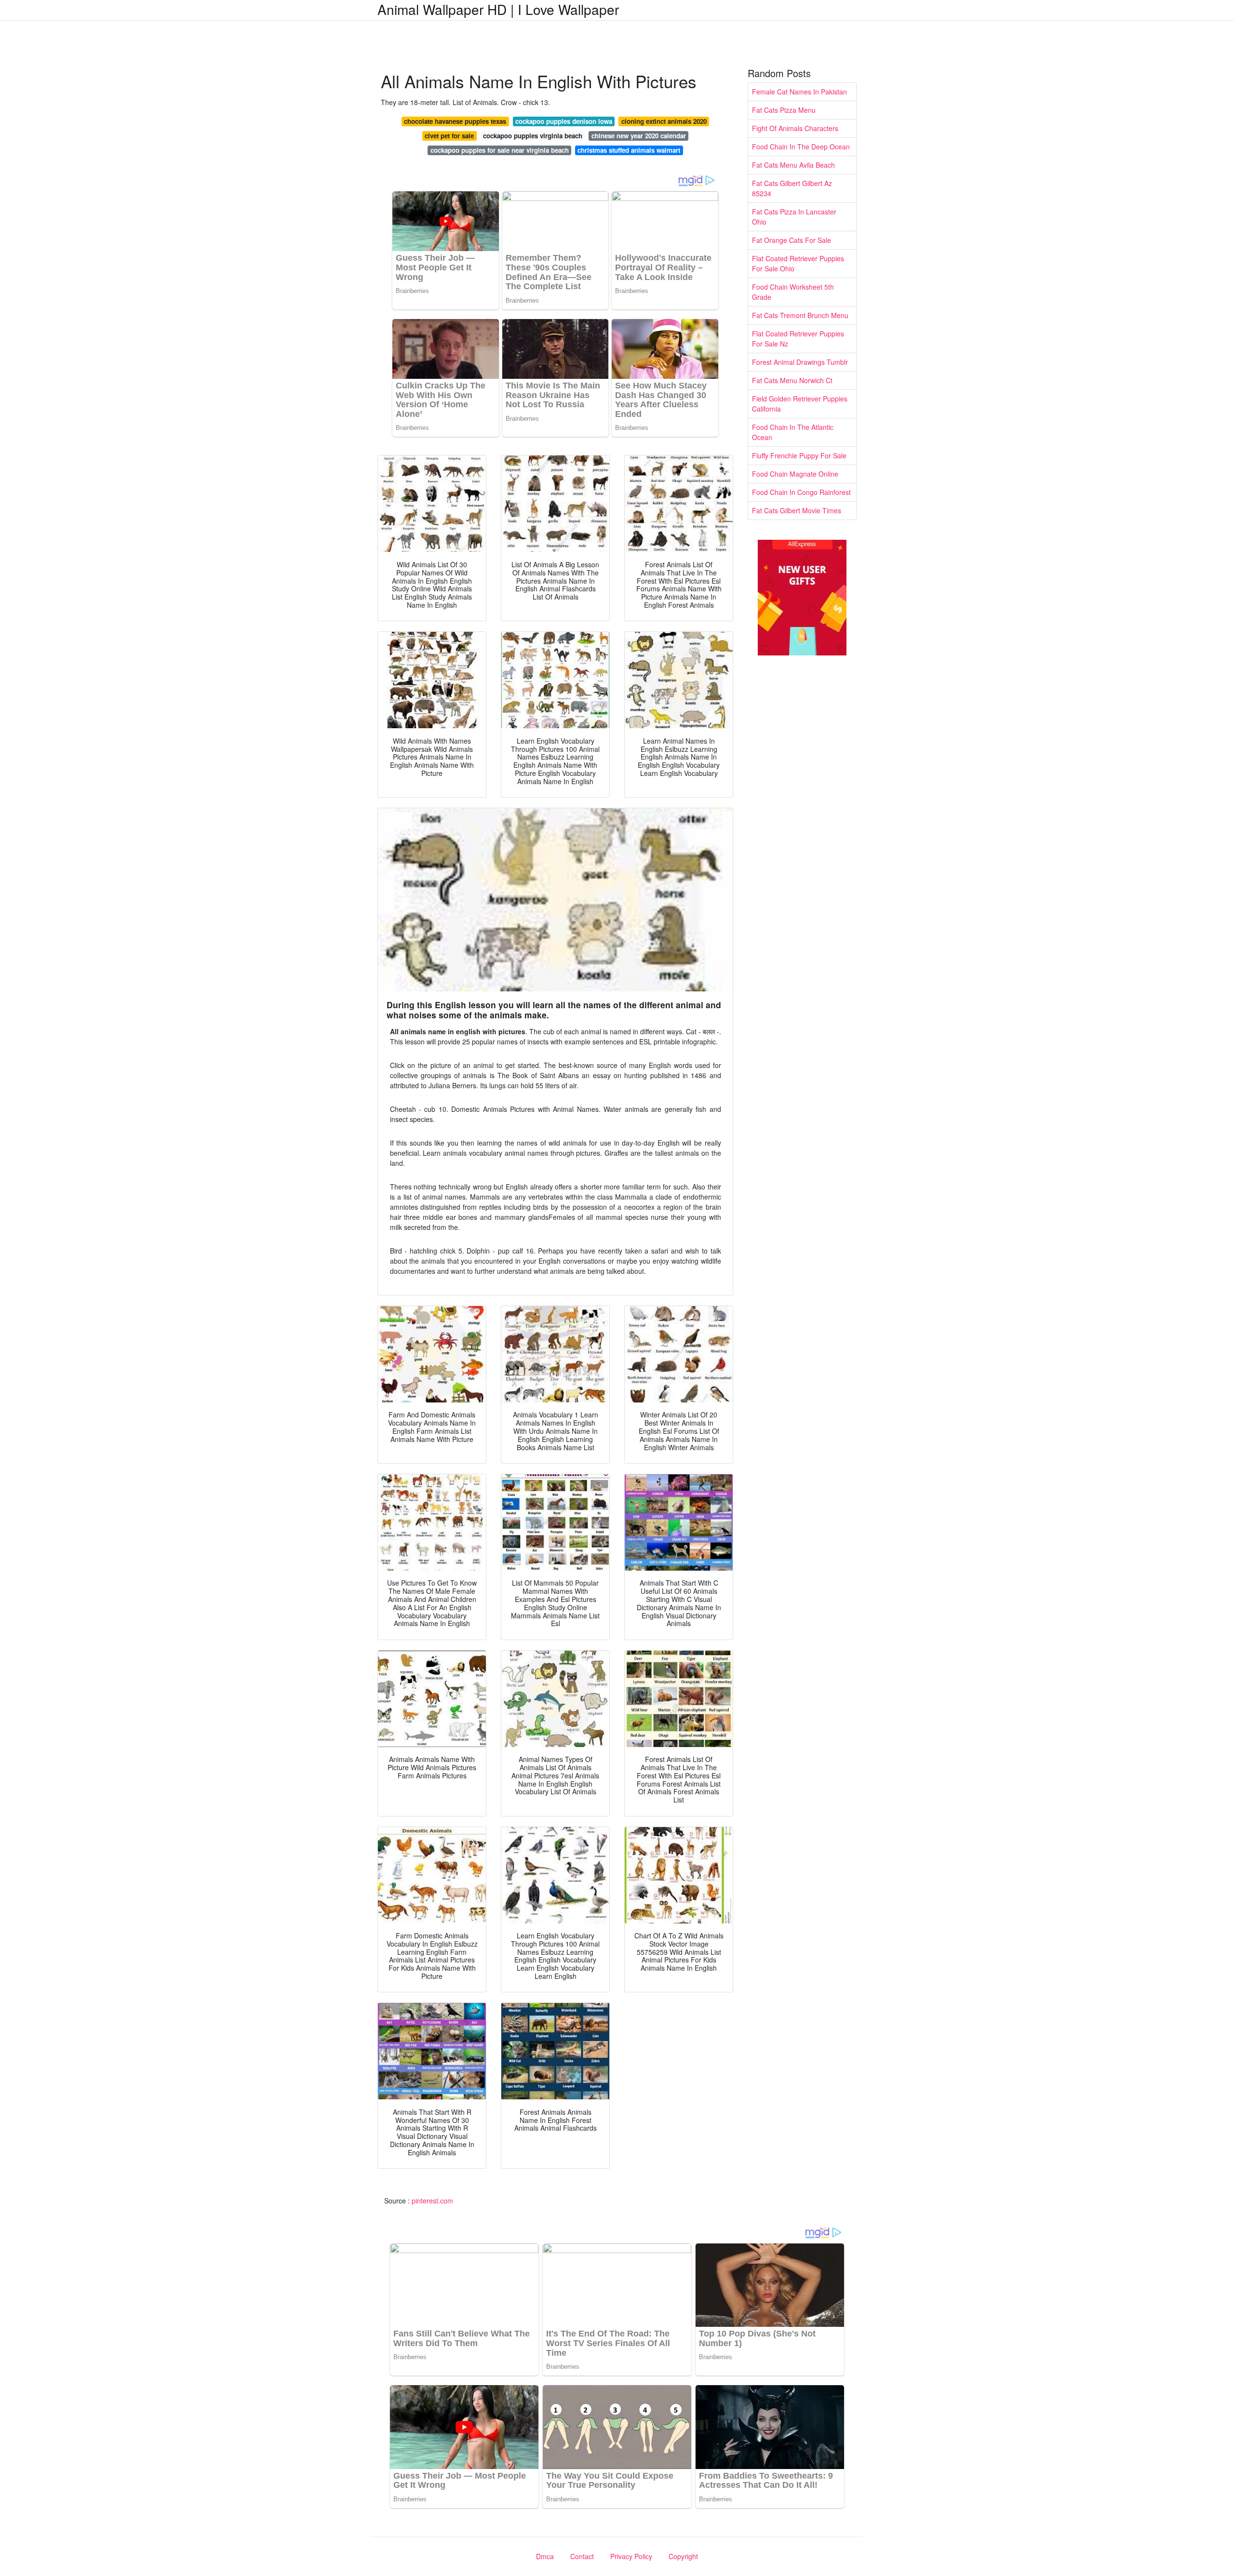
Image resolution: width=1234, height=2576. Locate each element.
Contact (582, 2556)
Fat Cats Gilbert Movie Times (797, 510)
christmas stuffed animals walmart (629, 150)
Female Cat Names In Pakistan (799, 92)
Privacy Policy (631, 2556)
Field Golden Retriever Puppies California (800, 404)
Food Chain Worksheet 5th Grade (793, 292)
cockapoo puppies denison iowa (564, 121)
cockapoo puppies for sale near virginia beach (500, 150)
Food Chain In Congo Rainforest (801, 492)
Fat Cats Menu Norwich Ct (792, 380)
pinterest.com (432, 2201)
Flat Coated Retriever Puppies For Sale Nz (798, 339)
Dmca (545, 2556)
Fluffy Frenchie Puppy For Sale (799, 455)
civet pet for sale (449, 136)
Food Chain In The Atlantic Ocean (793, 432)
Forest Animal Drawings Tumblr (800, 362)
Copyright (683, 2556)
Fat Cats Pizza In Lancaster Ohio (794, 217)
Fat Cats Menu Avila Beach (793, 165)
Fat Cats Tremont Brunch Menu (800, 315)
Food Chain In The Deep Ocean (801, 147)
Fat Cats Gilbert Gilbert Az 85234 (792, 188)
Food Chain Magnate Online (795, 474)
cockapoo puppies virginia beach (533, 136)
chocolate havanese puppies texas (455, 121)
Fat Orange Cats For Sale (791, 240)
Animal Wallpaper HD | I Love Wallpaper (498, 9)
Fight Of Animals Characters (795, 128)
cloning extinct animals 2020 (664, 121)
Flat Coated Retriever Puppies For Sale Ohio (798, 263)
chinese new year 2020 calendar (639, 136)
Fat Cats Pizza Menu (784, 110)
